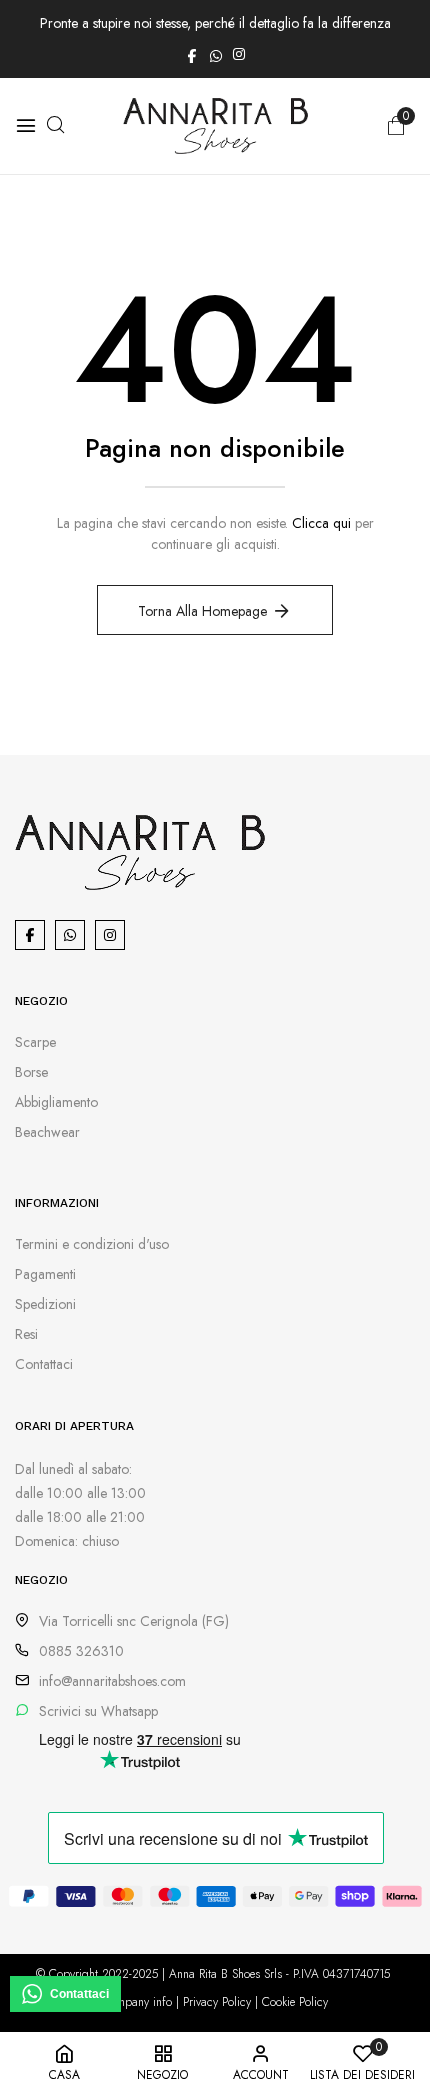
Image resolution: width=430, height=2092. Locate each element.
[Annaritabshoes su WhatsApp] (216, 54)
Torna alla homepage (202, 611)
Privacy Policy (217, 2002)
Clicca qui (321, 523)
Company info (137, 2002)
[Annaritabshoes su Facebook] (192, 54)
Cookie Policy (295, 2002)
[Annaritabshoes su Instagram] (239, 54)
